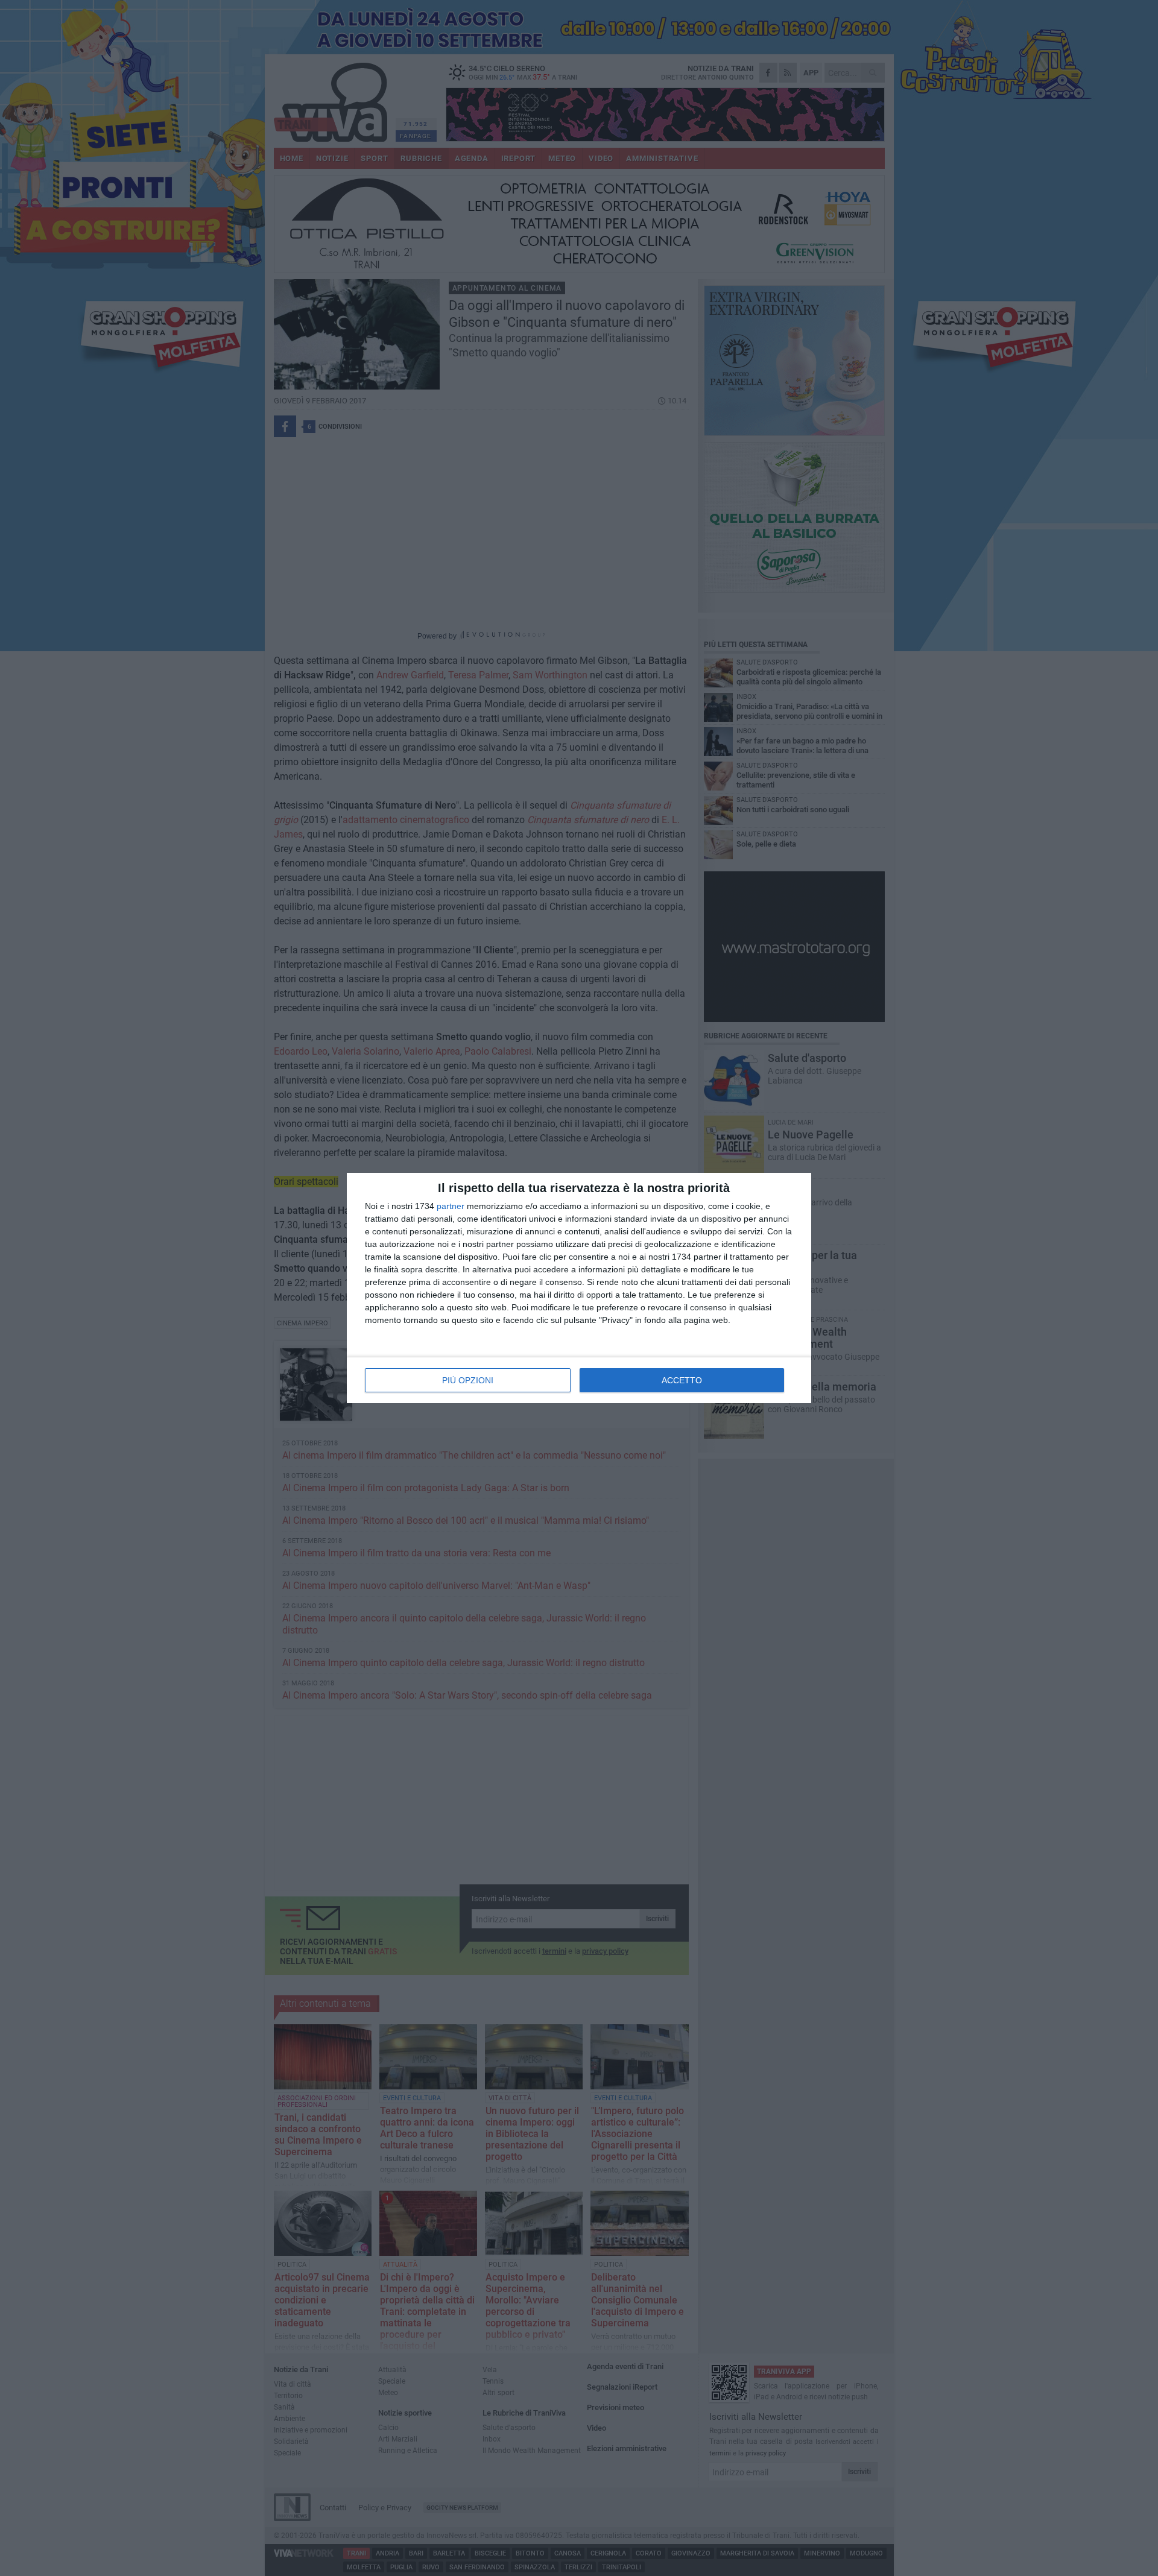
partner (451, 1206)
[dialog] (579, 1288)
